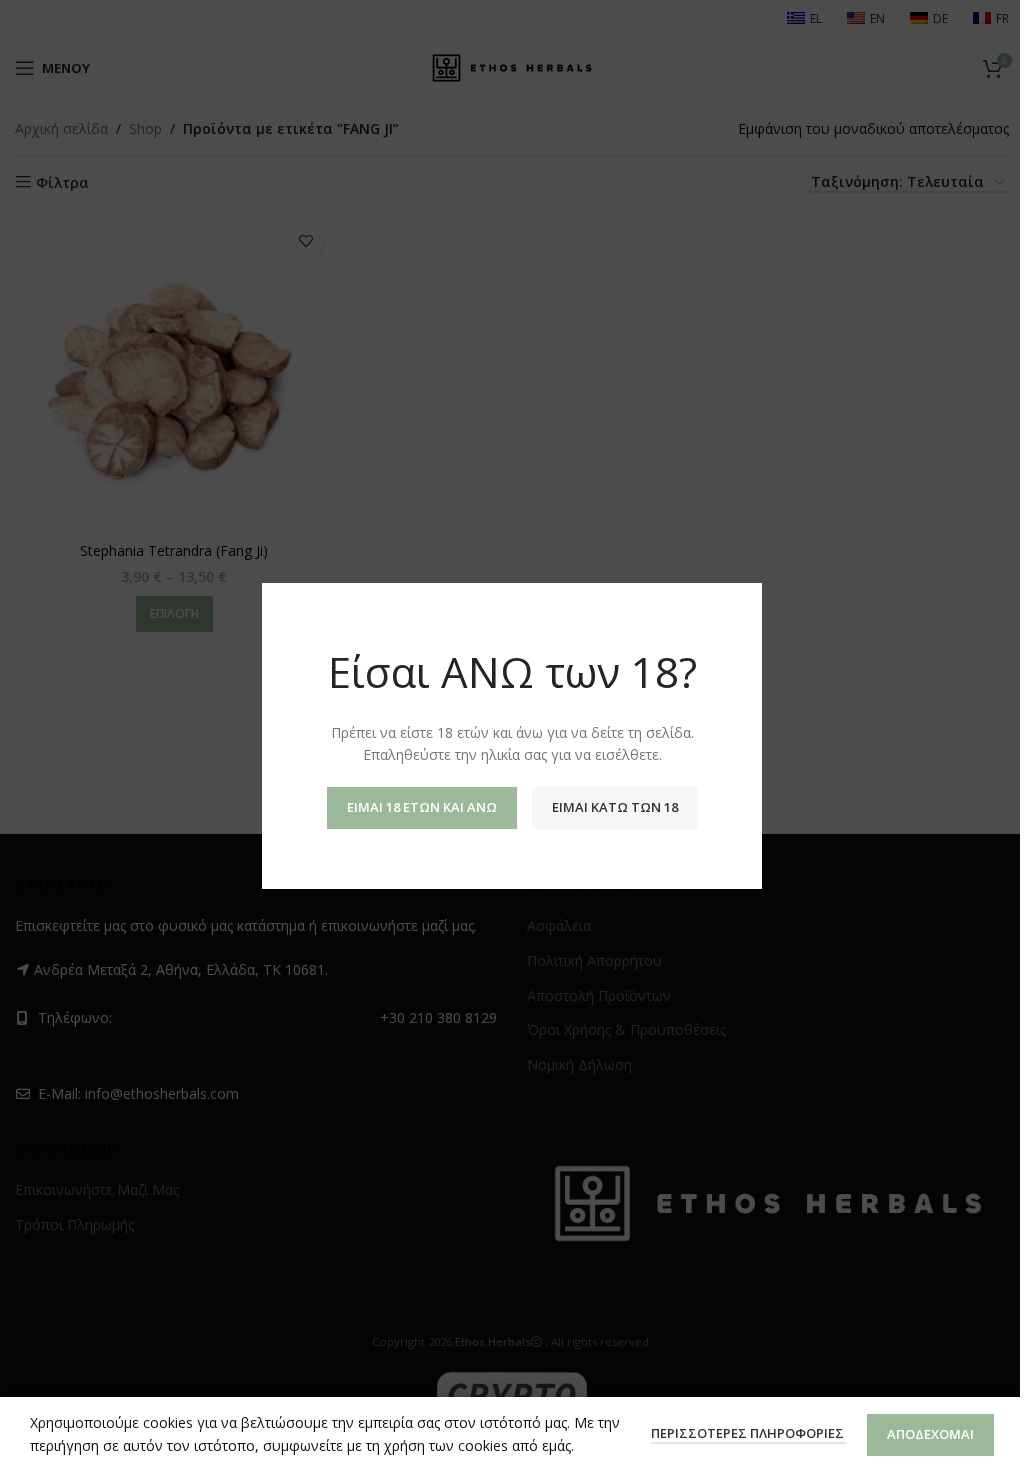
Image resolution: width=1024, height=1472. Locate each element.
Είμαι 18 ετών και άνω (422, 807)
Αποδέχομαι (930, 1434)
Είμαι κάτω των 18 (615, 807)
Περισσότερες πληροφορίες (749, 1433)
